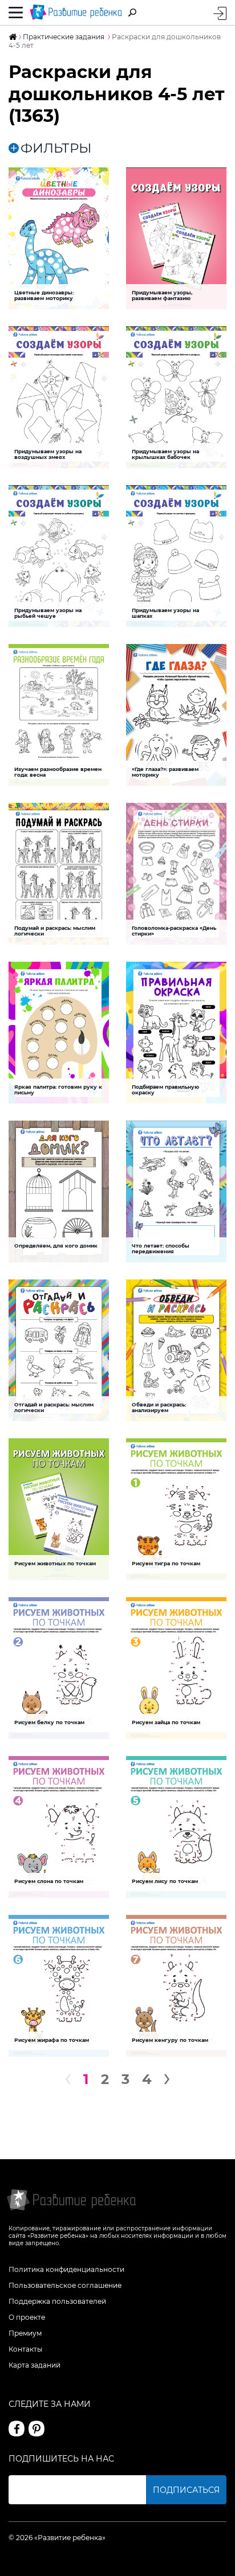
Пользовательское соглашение (65, 2285)
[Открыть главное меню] (16, 13)
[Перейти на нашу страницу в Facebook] (17, 2429)
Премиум (25, 2333)
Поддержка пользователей (57, 2301)
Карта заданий (35, 2365)
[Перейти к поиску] (132, 13)
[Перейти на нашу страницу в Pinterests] (37, 2429)
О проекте (27, 2317)
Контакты (25, 2349)
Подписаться (186, 2490)
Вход (220, 13)
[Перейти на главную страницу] (76, 13)
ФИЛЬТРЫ (56, 148)
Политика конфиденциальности (66, 2269)
